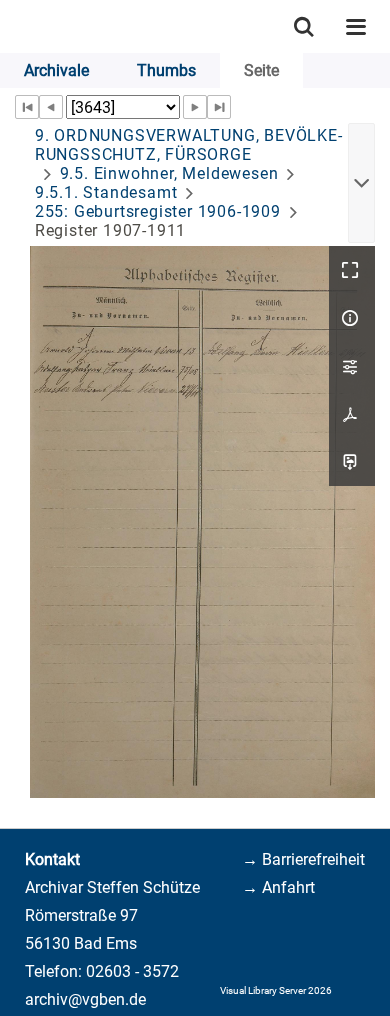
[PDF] (352, 414)
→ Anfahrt (278, 887)
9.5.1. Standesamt (106, 192)
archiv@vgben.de (85, 999)
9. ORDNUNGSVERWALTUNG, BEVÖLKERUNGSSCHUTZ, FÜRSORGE (188, 145)
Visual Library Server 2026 (276, 990)
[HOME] (10, 26)
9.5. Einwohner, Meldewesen (169, 173)
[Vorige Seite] (51, 107)
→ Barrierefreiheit (303, 859)
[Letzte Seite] (219, 107)
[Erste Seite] (27, 107)
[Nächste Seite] (195, 107)
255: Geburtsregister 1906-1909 (158, 211)
